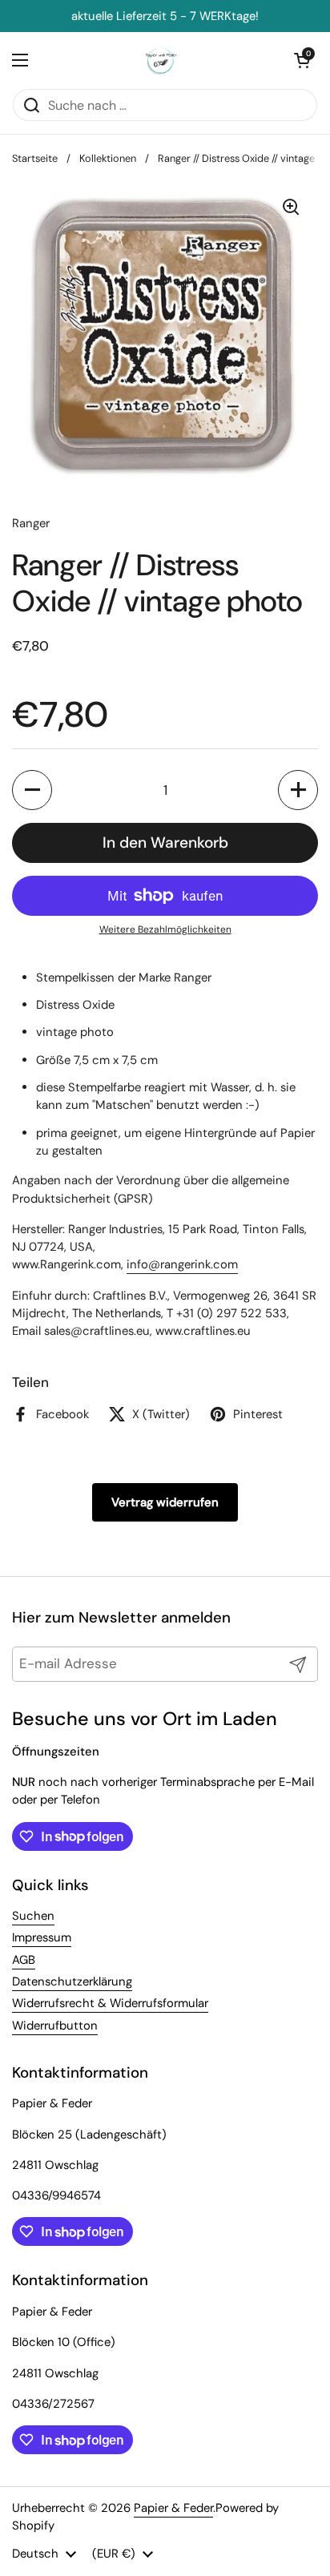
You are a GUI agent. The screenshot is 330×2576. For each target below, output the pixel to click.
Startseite (35, 158)
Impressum (42, 1937)
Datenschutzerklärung (72, 1981)
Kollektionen (108, 158)
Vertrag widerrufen (165, 1502)
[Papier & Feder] (161, 60)
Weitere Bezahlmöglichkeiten (165, 929)
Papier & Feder (173, 2508)
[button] (32, 790)
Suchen (33, 1916)
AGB (24, 1960)
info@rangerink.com (182, 1264)
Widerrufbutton (55, 2026)
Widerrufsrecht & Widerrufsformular (110, 2003)
